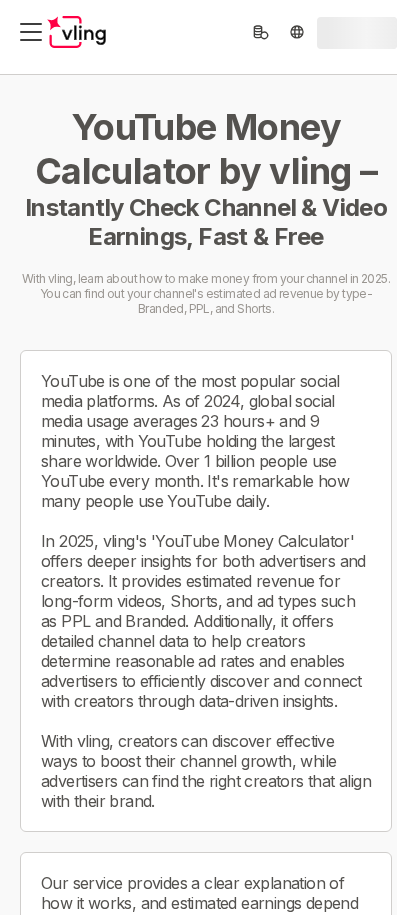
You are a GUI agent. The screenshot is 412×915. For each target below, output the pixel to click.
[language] (297, 32)
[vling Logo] (77, 32)
